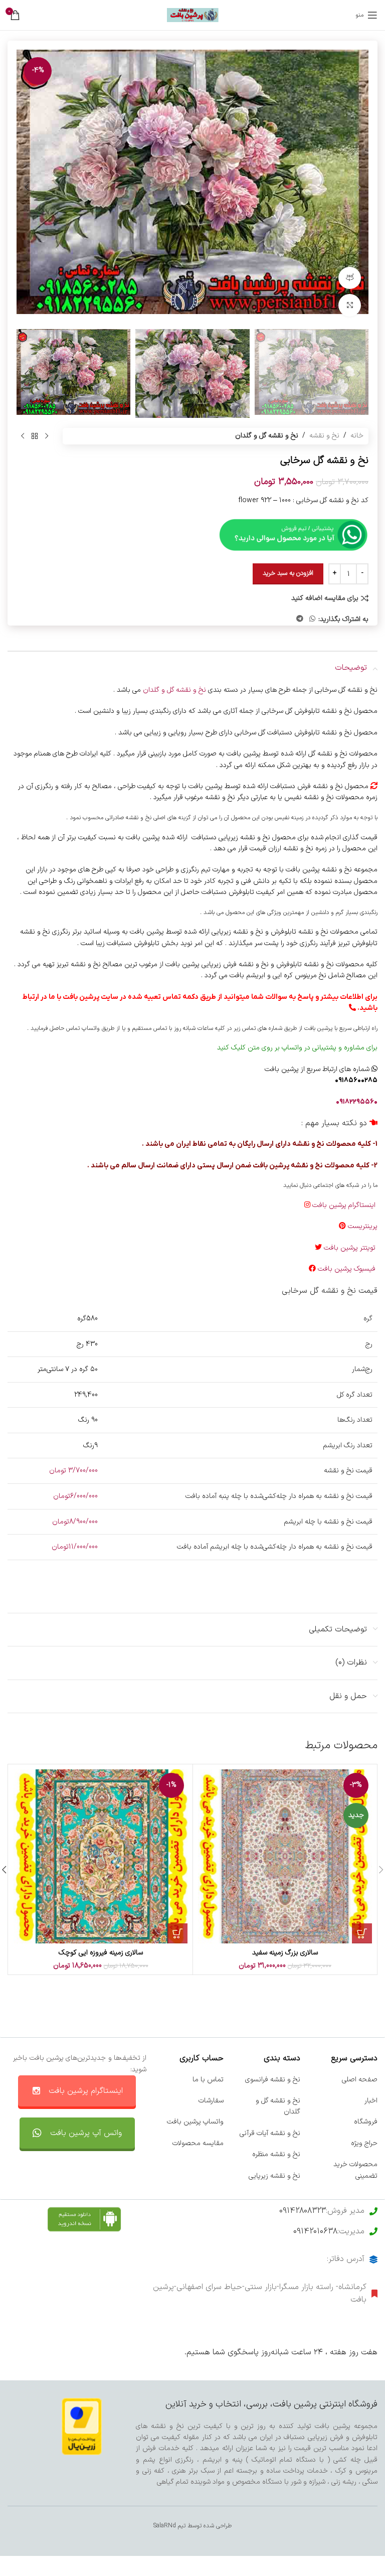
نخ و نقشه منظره (276, 2154)
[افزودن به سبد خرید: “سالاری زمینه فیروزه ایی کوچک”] (177, 1933)
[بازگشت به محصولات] (35, 436)
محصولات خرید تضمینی (355, 2170)
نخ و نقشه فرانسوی (273, 2080)
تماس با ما (208, 2080)
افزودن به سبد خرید (288, 573)
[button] (358, 187)
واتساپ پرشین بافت (195, 2122)
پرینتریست (363, 1226)
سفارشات (211, 2101)
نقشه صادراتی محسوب (112, 818)
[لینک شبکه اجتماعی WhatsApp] (312, 619)
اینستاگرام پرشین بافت (345, 1205)
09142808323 (303, 2211)
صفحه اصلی (360, 2080)
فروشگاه (366, 2122)
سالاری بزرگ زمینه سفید (285, 1953)
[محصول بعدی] (23, 436)
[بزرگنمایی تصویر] (350, 305)
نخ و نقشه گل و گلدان (267, 436)
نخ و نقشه (324, 436)
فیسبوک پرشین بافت (348, 1269)
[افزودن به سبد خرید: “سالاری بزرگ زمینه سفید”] (362, 1933)
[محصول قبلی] (47, 436)
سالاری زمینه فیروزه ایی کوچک (101, 1953)
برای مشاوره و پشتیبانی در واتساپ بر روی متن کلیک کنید (297, 1048)
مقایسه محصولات (198, 2143)
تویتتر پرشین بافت (351, 1248)
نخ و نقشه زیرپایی (274, 2176)
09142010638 (315, 2231)
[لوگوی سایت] (193, 15)
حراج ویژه (364, 2143)
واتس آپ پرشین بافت (86, 2133)
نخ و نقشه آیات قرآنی (270, 2133)
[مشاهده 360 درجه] (350, 278)
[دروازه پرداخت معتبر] (82, 2426)
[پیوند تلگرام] (300, 619)
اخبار (371, 2101)
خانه (357, 436)
